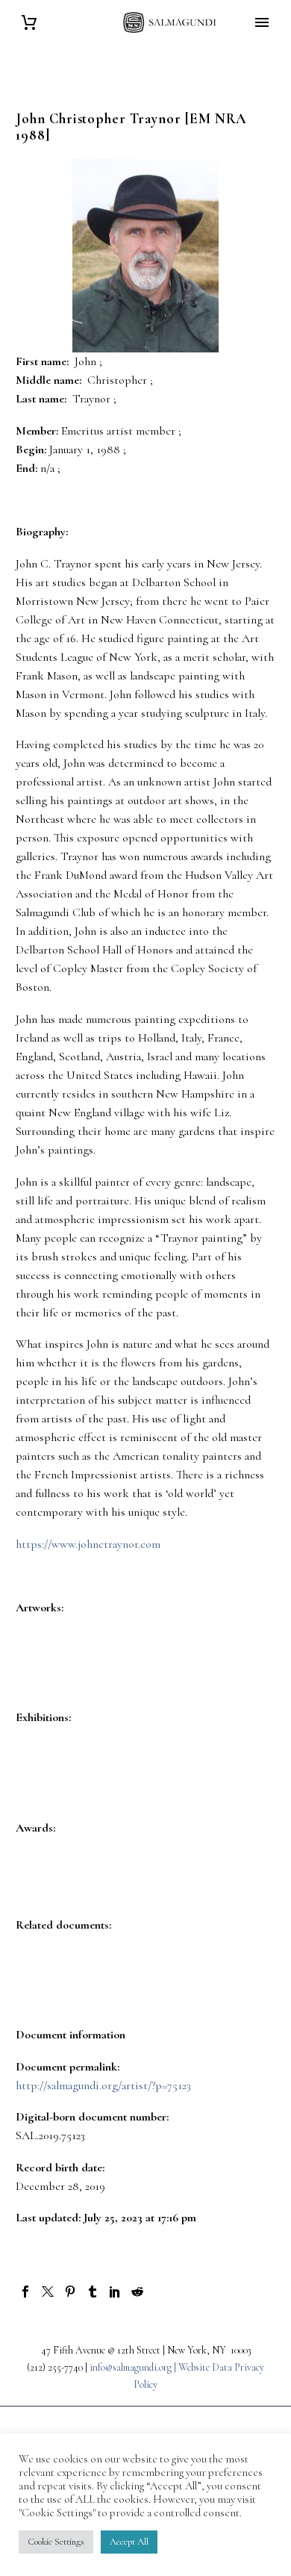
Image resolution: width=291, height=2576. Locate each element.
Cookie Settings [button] (56, 2542)
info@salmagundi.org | (134, 2367)
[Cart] (29, 23)
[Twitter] (48, 2292)
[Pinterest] (70, 2292)
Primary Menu (262, 22)
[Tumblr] (93, 2292)
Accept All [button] (129, 2542)
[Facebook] (25, 2292)
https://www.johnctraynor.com (88, 1544)
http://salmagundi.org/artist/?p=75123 (103, 2085)
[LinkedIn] (115, 2292)
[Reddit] (137, 2292)
